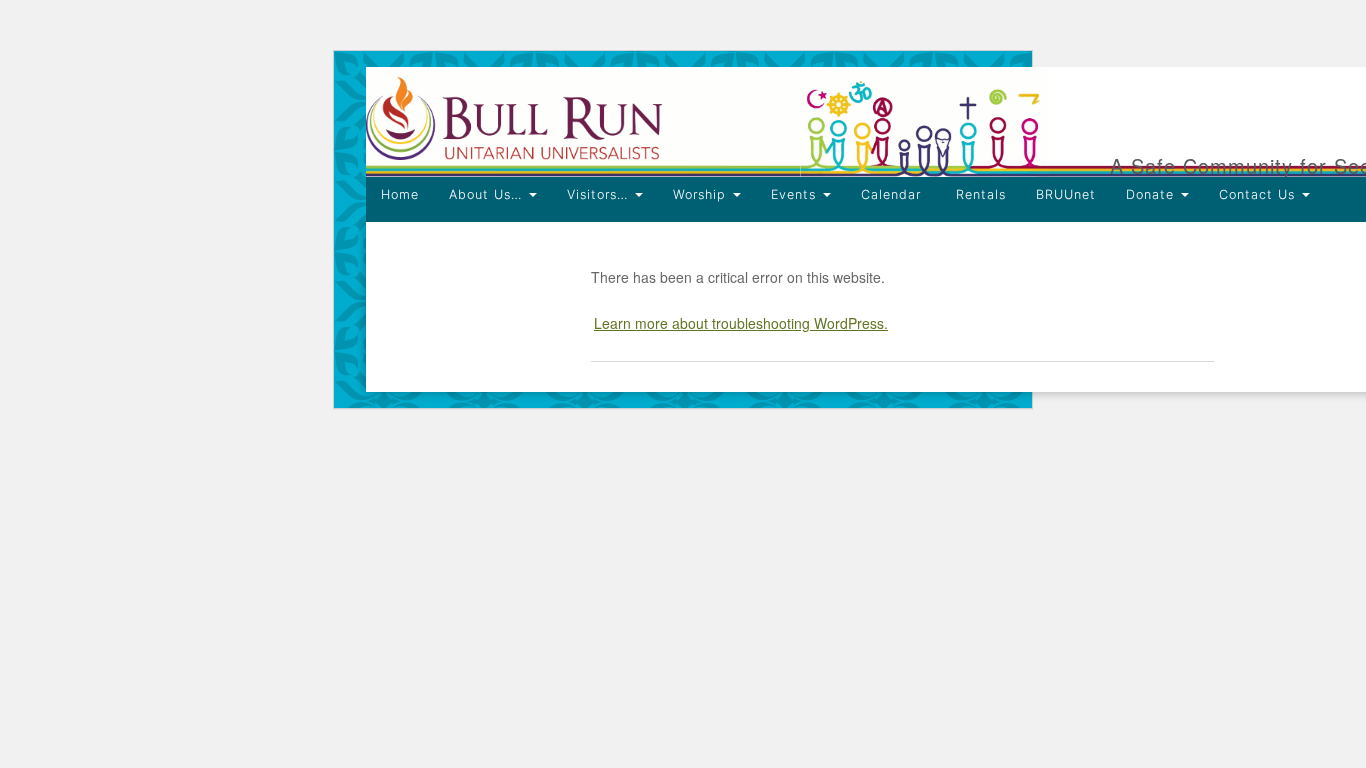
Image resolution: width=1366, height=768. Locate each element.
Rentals (978, 194)
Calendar (891, 194)
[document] (683, 307)
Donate (1152, 194)
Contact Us (1259, 194)
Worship (702, 194)
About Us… (488, 194)
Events (796, 194)
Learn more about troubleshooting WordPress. (741, 323)
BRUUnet (1066, 194)
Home (400, 194)
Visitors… (600, 194)
